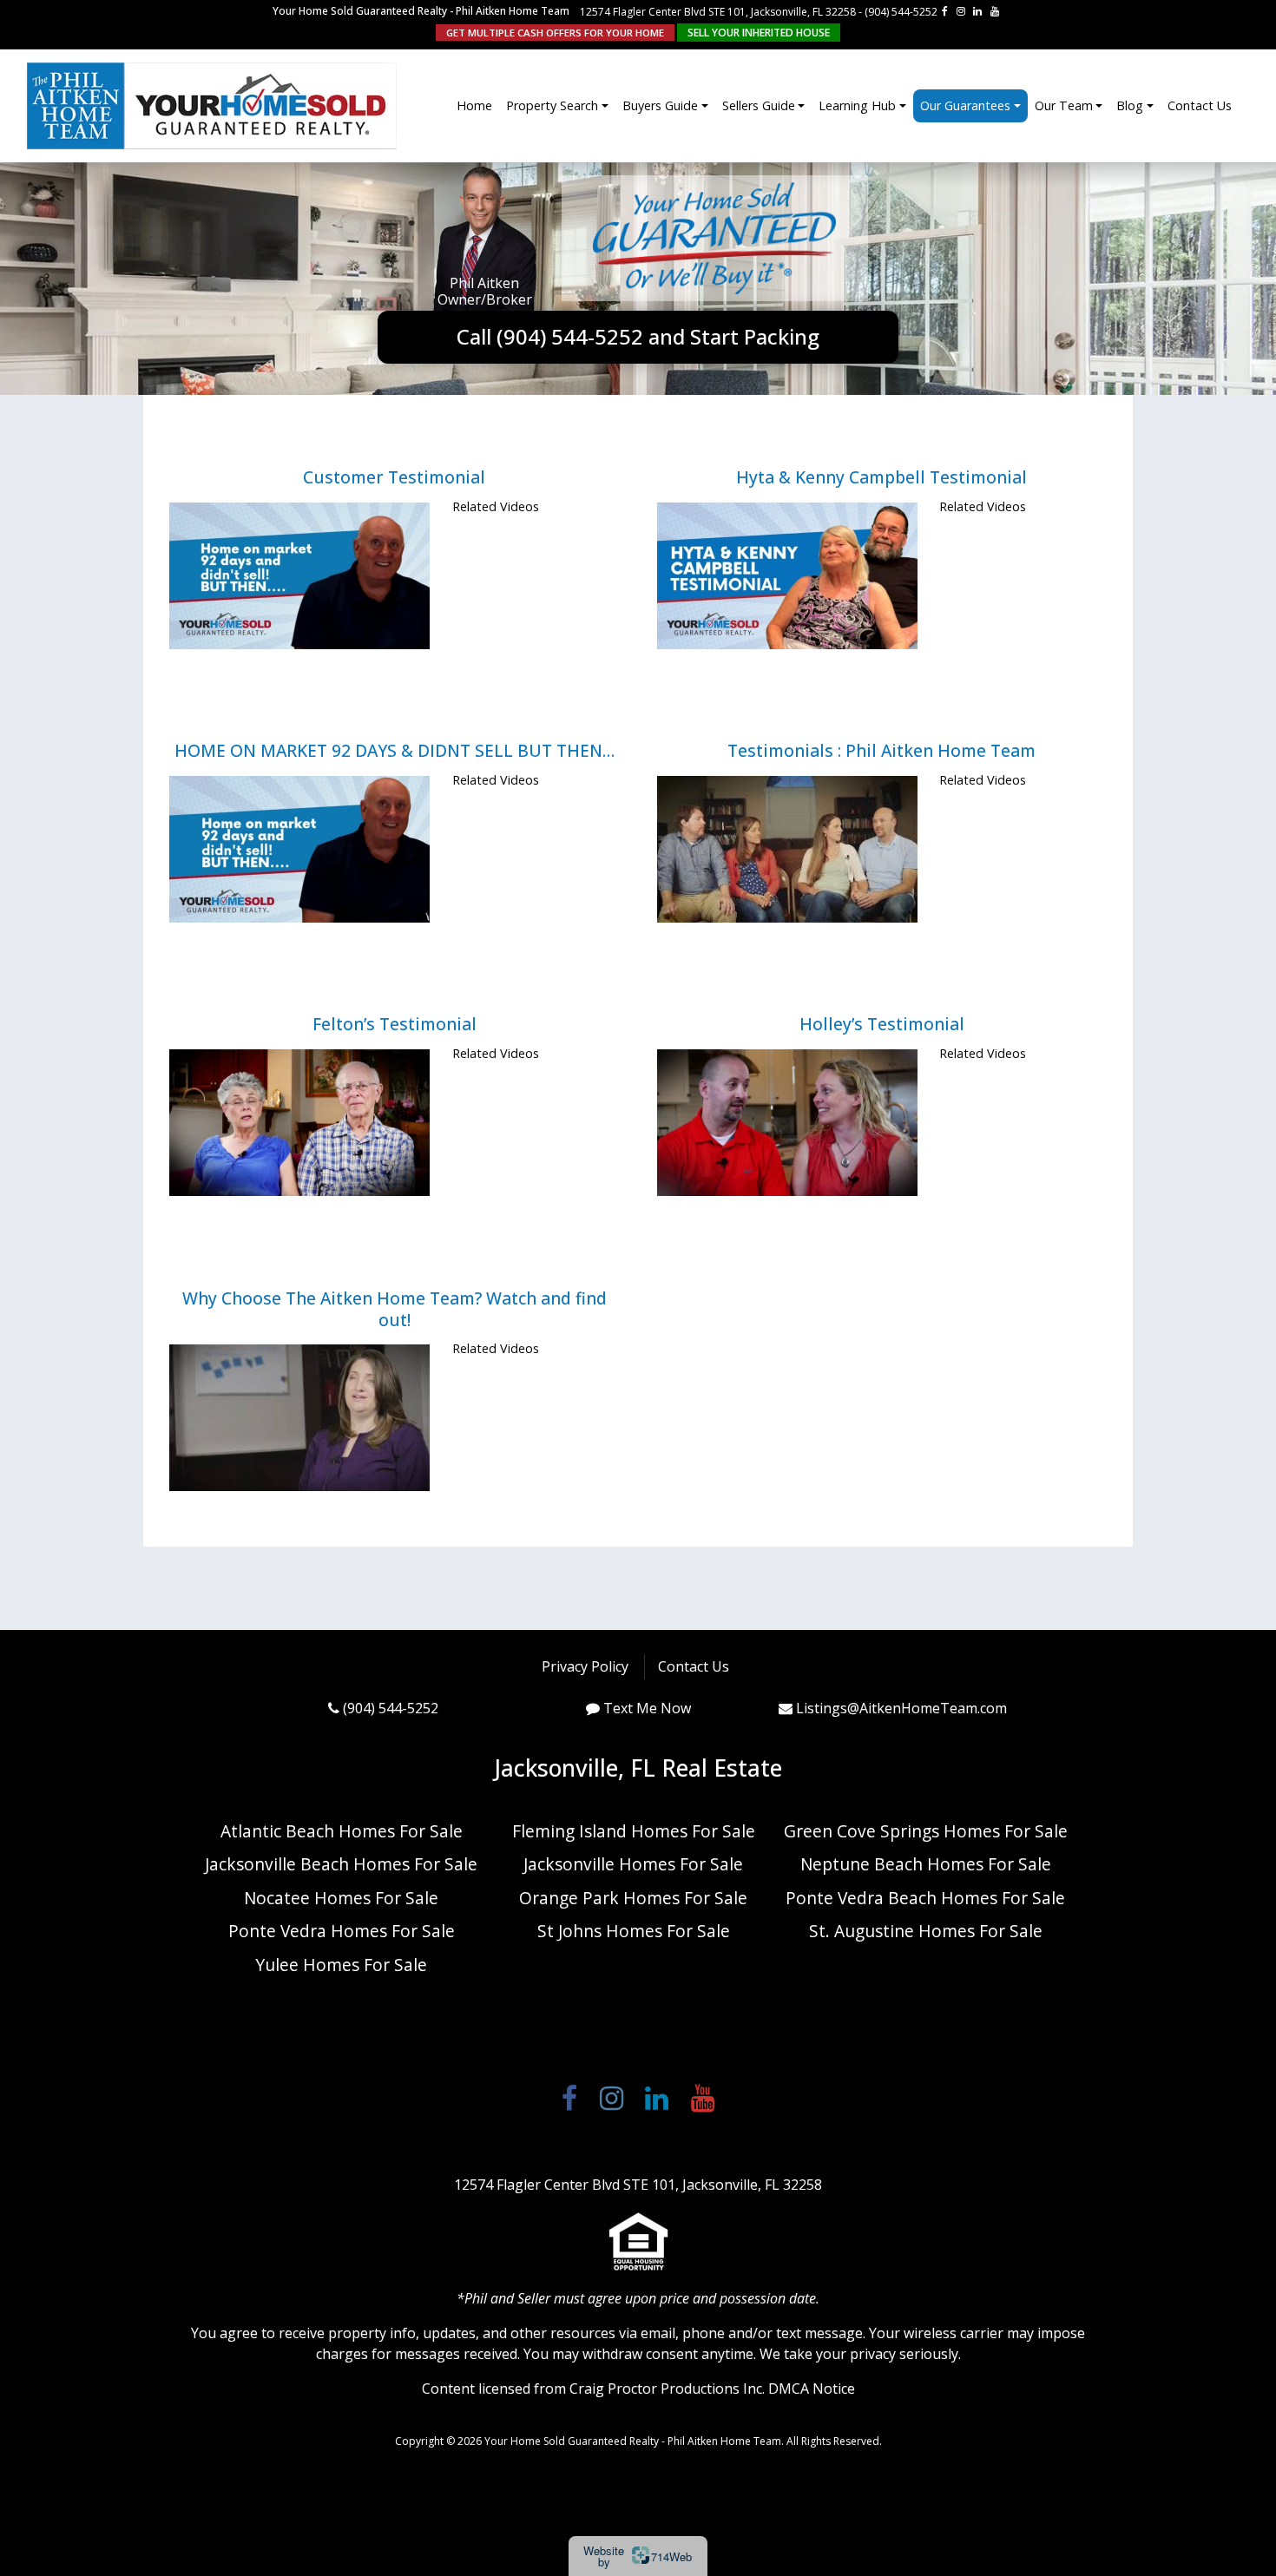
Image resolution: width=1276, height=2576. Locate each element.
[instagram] (961, 11)
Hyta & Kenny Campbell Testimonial (881, 477)
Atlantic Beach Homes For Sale (342, 1831)
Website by (638, 2556)
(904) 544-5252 (901, 12)
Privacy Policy (585, 1666)
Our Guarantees (965, 105)
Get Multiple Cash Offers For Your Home (555, 33)
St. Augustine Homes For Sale (926, 1931)
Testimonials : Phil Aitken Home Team (881, 750)
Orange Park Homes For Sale (633, 1898)
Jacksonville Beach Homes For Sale (341, 1864)
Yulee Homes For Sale (341, 1965)
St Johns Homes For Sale (634, 1931)
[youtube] (995, 11)
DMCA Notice (812, 2389)
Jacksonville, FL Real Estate (638, 1768)
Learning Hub (857, 105)
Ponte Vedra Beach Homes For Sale (925, 1898)
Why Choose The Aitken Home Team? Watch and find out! (395, 1309)
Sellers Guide (759, 105)
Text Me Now (647, 1708)
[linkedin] (977, 11)
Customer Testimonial (394, 477)
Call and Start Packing (638, 336)
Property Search (552, 105)
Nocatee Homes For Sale (341, 1898)
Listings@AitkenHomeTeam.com (901, 1708)
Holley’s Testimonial (882, 1024)
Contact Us (1200, 105)
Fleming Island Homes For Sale (634, 1831)
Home (474, 105)
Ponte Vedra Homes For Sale (342, 1931)
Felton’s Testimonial (395, 1024)
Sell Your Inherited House (759, 33)
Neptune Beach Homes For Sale (926, 1864)
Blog (1130, 105)
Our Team (1064, 105)
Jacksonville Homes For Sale (633, 1864)
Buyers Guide (660, 105)
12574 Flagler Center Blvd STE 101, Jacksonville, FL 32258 (718, 12)
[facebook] (945, 11)
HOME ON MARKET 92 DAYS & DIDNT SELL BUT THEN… (395, 750)
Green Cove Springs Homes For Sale (926, 1831)
